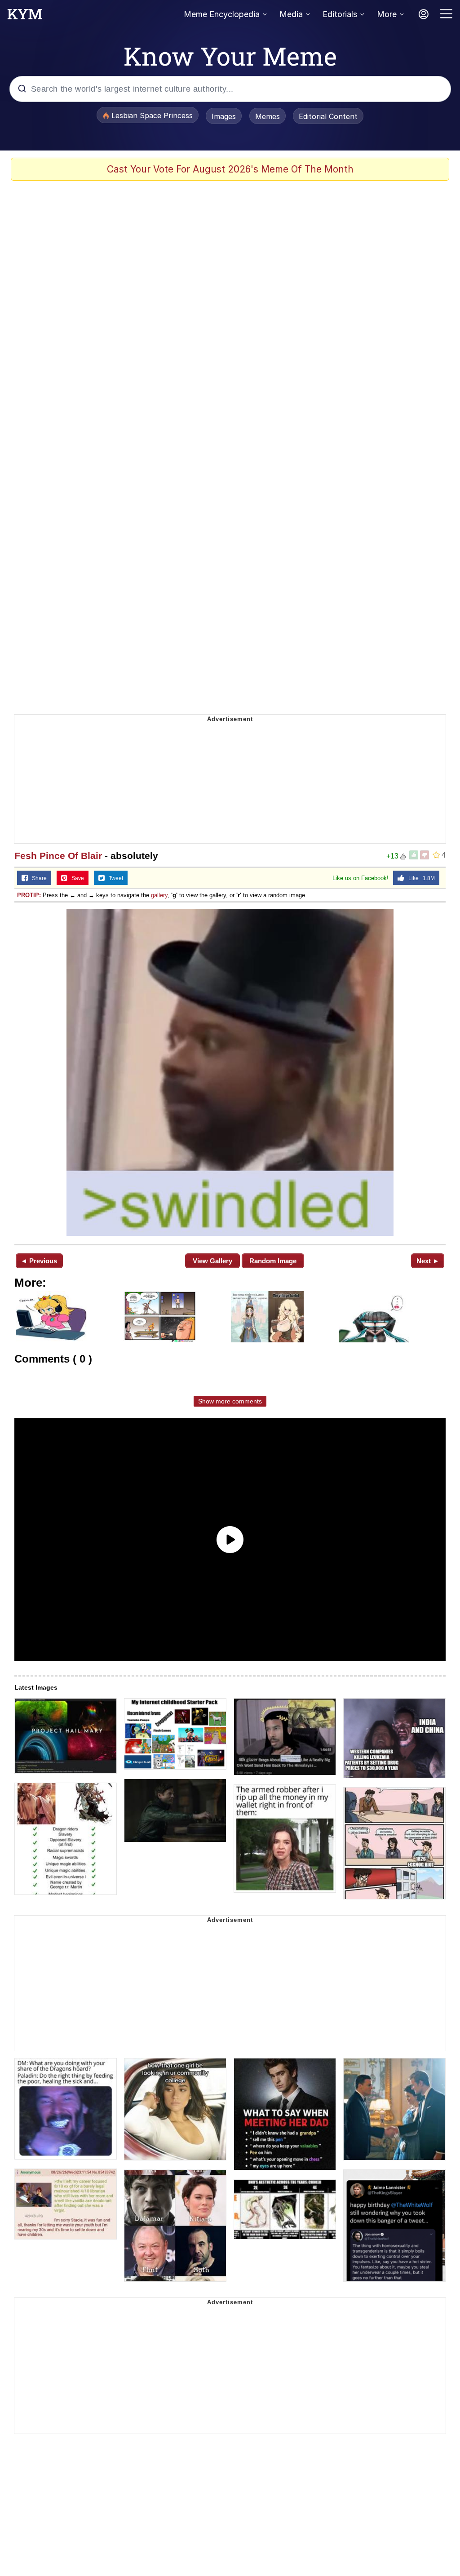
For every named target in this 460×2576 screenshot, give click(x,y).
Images (224, 116)
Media (291, 14)
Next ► (428, 1261)
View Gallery (212, 1261)
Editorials (340, 14)
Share (37, 878)
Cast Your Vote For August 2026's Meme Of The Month (230, 169)
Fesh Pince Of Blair (58, 856)
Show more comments (230, 1401)
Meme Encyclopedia (222, 14)
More (387, 14)
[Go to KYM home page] (25, 17)
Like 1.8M (420, 878)
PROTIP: (29, 895)
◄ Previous (39, 1261)
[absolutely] (230, 1072)
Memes (268, 116)
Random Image (273, 1261)
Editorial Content (328, 116)
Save (76, 878)
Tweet (114, 878)
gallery (159, 895)
